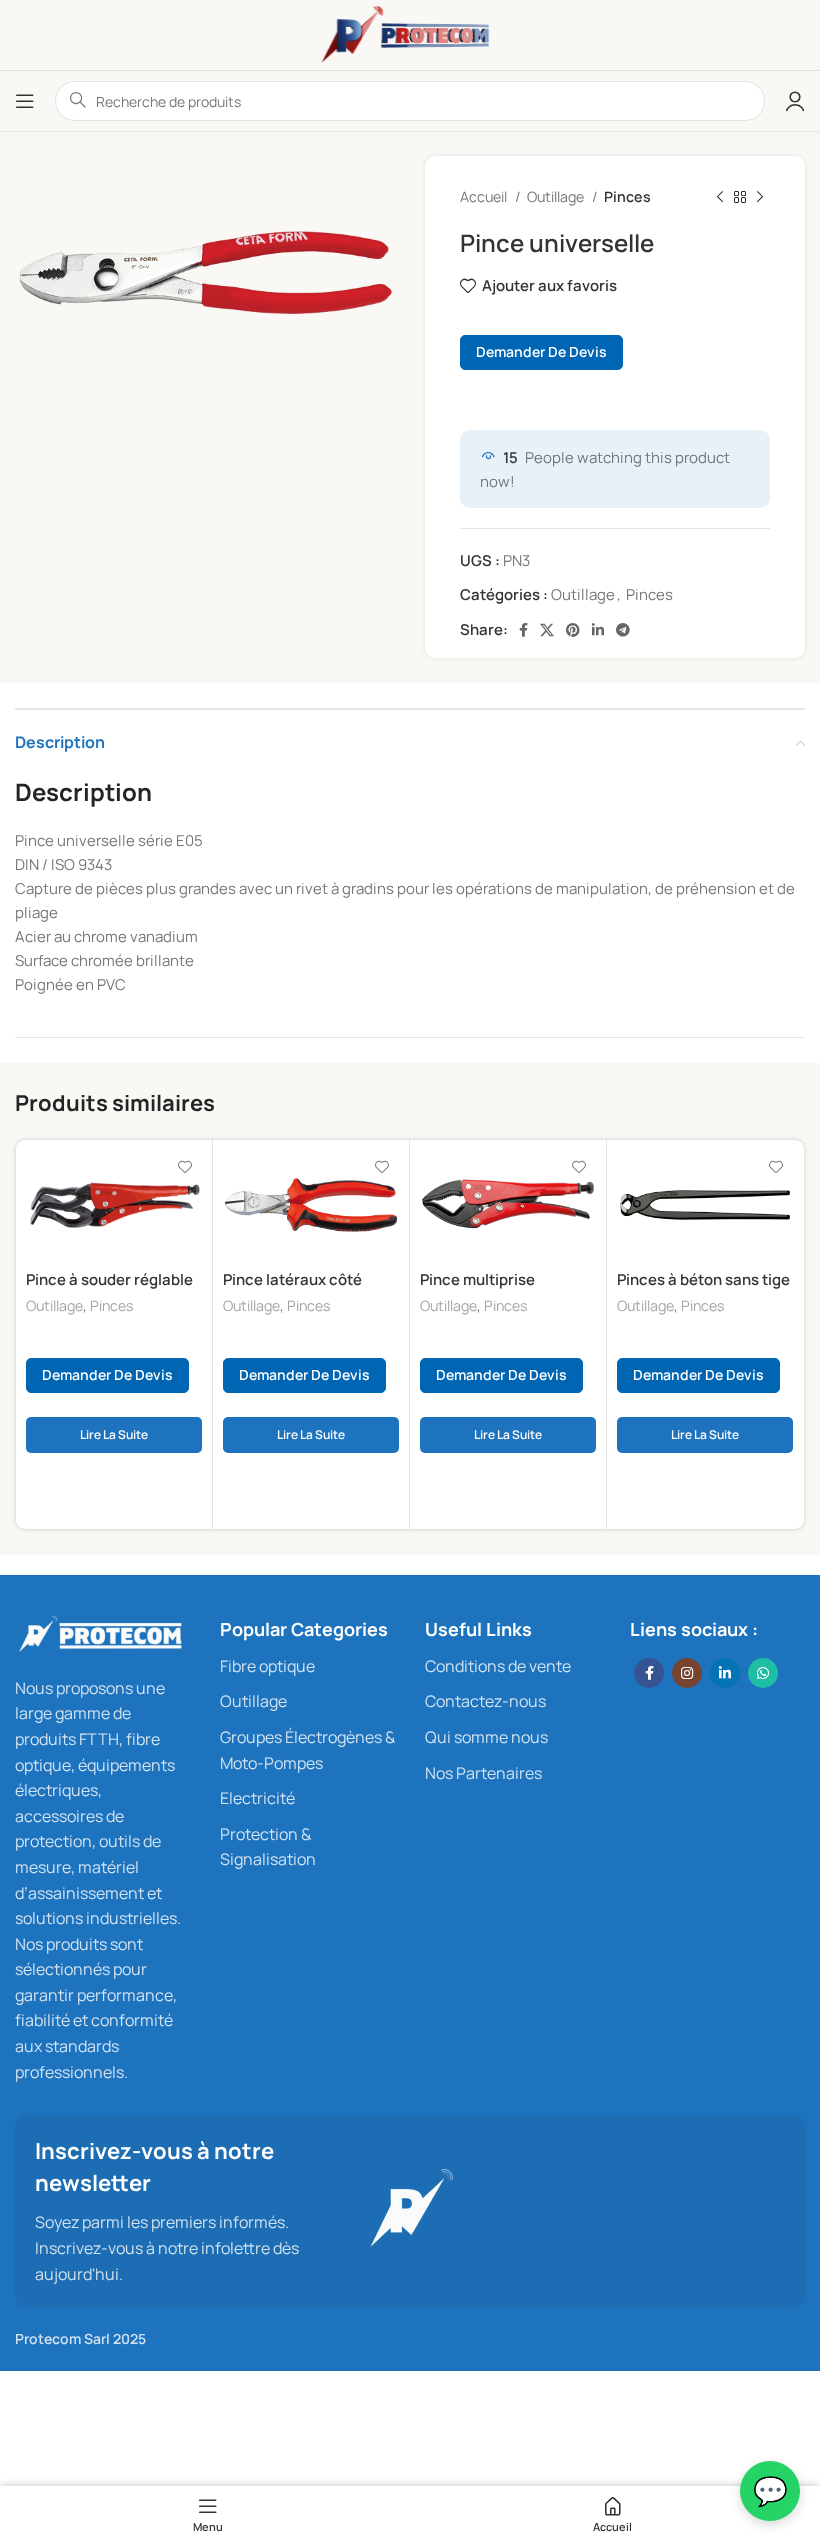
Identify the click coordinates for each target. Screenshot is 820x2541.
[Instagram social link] (687, 1673)
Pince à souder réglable (109, 1279)
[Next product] (760, 197)
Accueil (485, 196)
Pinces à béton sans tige (703, 1279)
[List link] (307, 1667)
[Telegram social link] (623, 630)
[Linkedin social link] (598, 630)
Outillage (557, 196)
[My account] (795, 101)
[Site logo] (410, 33)
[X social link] (547, 630)
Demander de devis (541, 351)
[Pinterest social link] (573, 630)
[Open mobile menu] (25, 101)
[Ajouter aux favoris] (184, 1167)
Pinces (627, 196)
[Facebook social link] (523, 630)
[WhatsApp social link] (763, 1673)
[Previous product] (720, 197)
